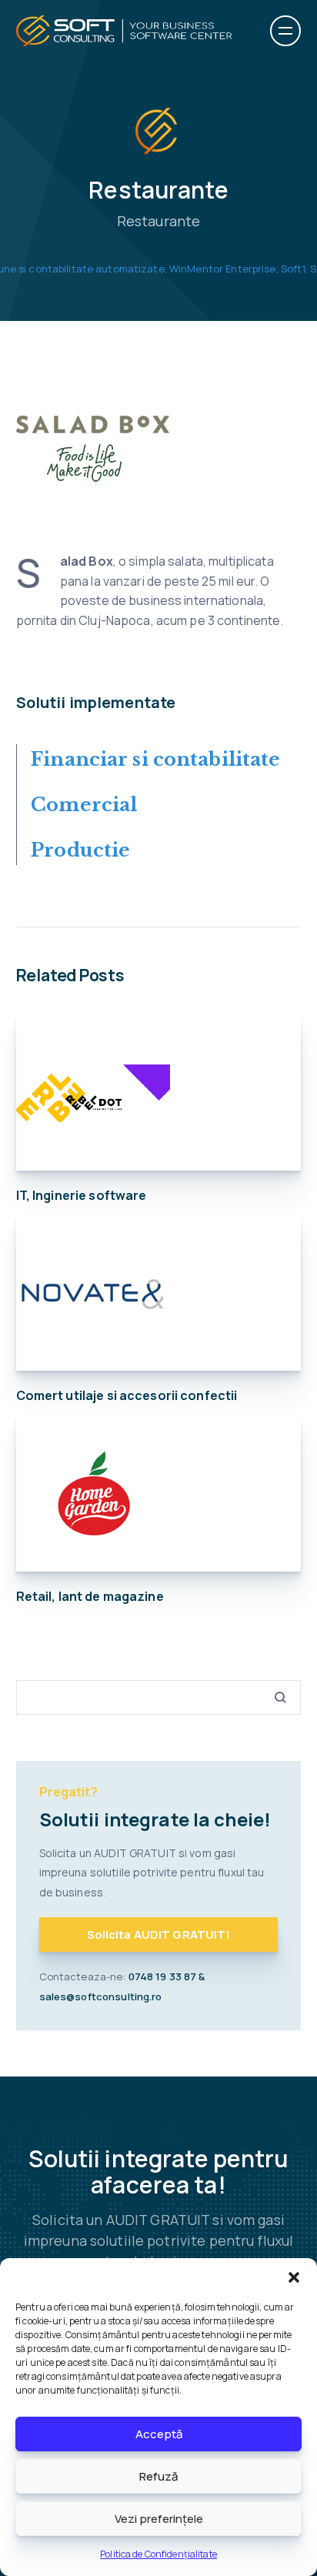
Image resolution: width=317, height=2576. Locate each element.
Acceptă (159, 2434)
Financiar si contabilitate (155, 759)
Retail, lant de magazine (90, 1596)
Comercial (84, 805)
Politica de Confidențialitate (158, 2554)
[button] (294, 2277)
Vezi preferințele (159, 2519)
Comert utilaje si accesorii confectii (127, 1395)
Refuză (158, 2476)
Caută (275, 1697)
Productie (80, 850)
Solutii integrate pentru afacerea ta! (158, 2172)
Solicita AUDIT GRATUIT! (159, 1935)
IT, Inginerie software (82, 1195)
